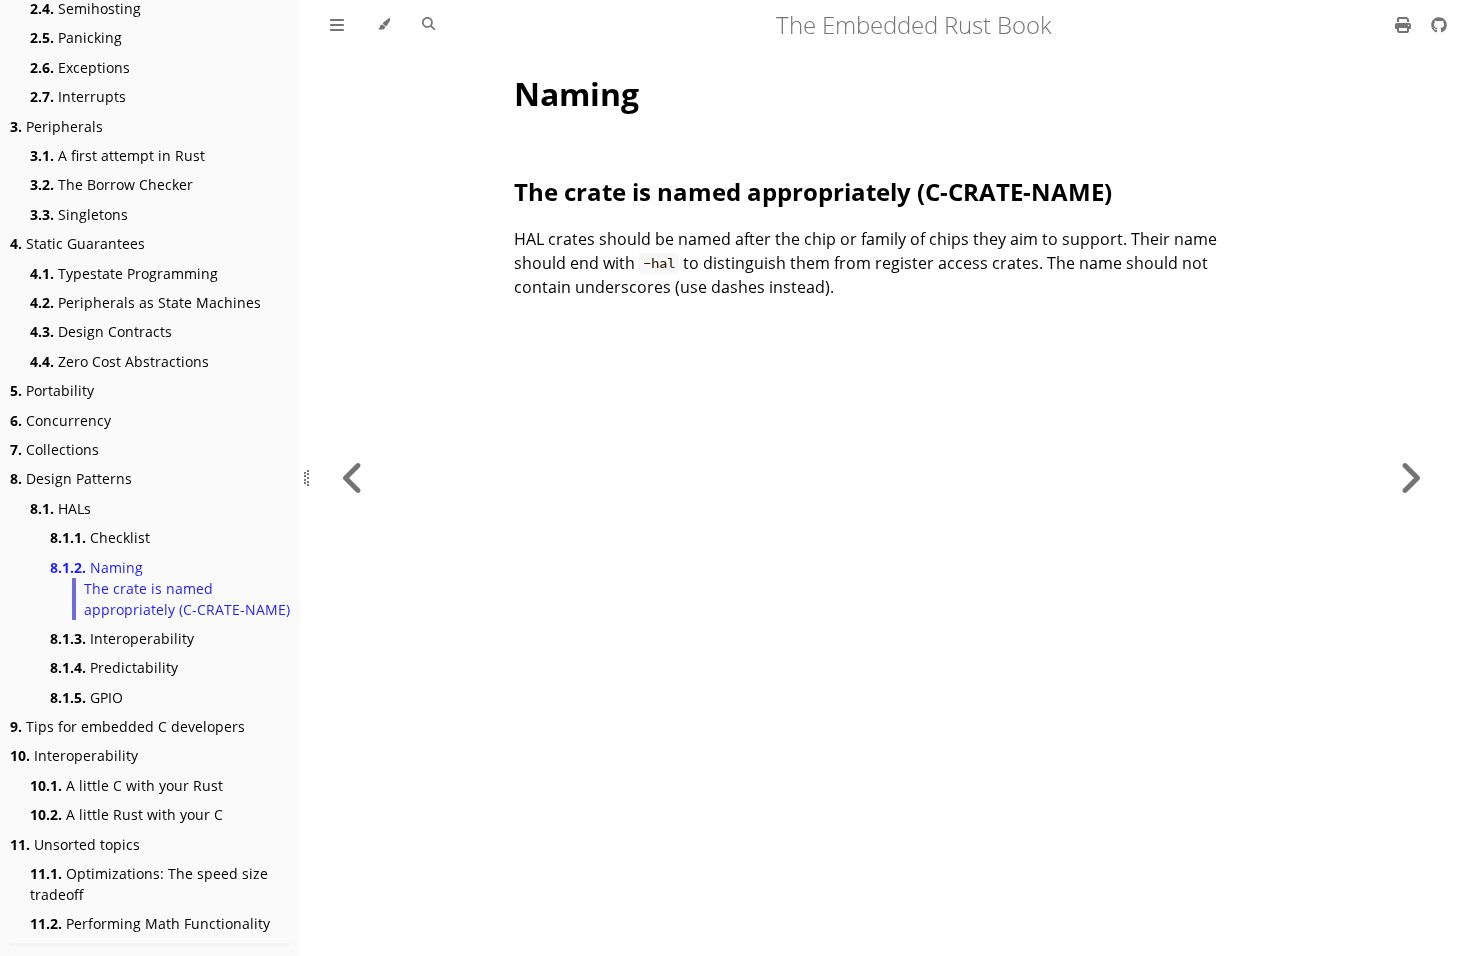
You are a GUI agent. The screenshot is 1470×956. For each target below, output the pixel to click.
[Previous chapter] (353, 478)
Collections (54, 449)
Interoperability (122, 638)
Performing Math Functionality (150, 923)
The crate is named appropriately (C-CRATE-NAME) (187, 599)
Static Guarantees (77, 243)
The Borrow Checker (111, 184)
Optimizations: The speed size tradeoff (149, 884)
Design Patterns (71, 478)
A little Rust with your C (126, 814)
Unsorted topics (75, 844)
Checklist (100, 537)
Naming (96, 567)
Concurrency (60, 420)
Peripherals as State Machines (145, 302)
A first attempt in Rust (117, 155)
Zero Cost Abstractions (119, 361)
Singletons (79, 214)
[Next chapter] (1410, 478)
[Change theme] (383, 25)
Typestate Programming (124, 273)
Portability (52, 390)
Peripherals (56, 126)
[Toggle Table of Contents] (337, 25)
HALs (60, 508)
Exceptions (80, 67)
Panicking (76, 37)
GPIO (86, 697)
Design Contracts (101, 331)
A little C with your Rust (126, 785)
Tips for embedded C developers (127, 726)
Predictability (114, 667)
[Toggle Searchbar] (428, 25)
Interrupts (78, 96)
